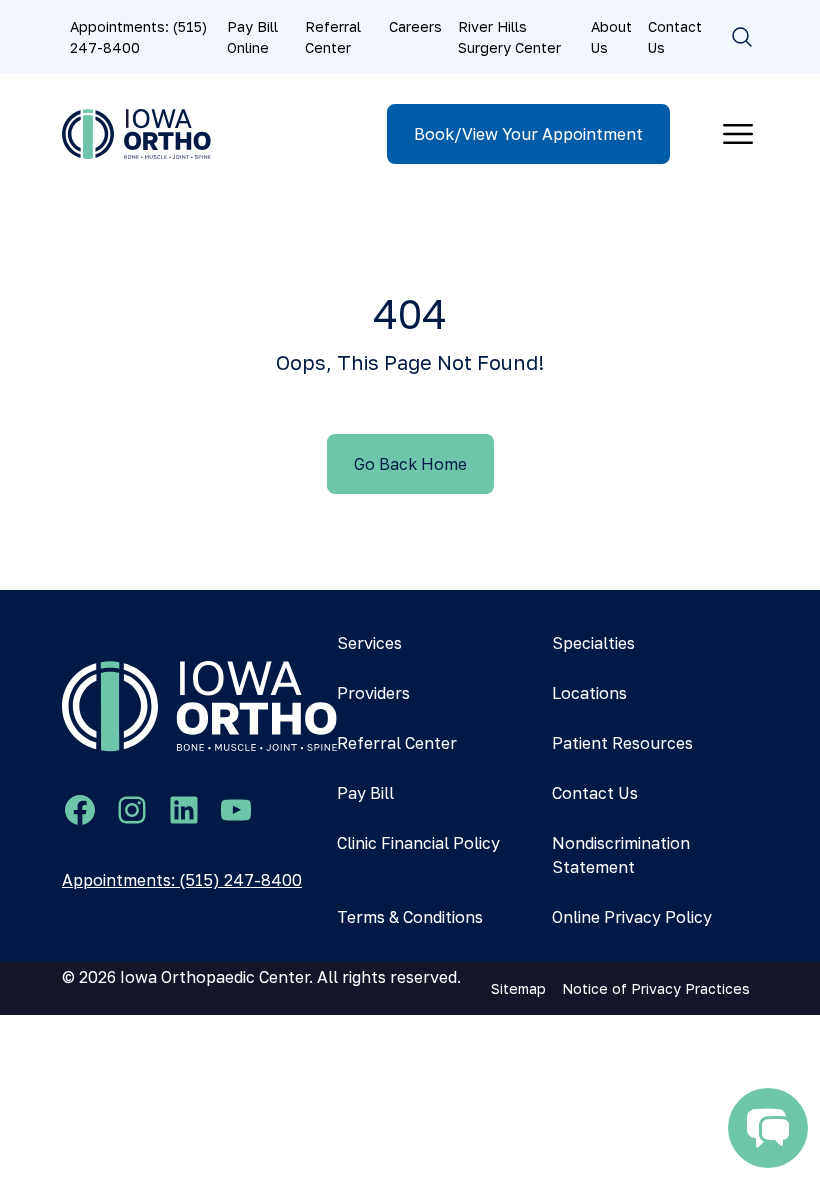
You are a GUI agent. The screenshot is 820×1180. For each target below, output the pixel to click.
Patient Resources (622, 743)
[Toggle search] (742, 37)
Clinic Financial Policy (418, 843)
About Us (611, 37)
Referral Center (333, 37)
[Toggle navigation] (738, 134)
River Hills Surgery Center (509, 37)
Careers (415, 26)
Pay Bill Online (252, 37)
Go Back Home (410, 464)
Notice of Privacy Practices (656, 988)
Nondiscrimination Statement (621, 855)
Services (369, 643)
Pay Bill (365, 793)
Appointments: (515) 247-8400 (138, 37)
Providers (373, 693)
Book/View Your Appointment (528, 134)
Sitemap (518, 988)
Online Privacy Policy (632, 917)
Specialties (593, 643)
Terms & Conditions (410, 917)
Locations (589, 693)
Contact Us (675, 37)
